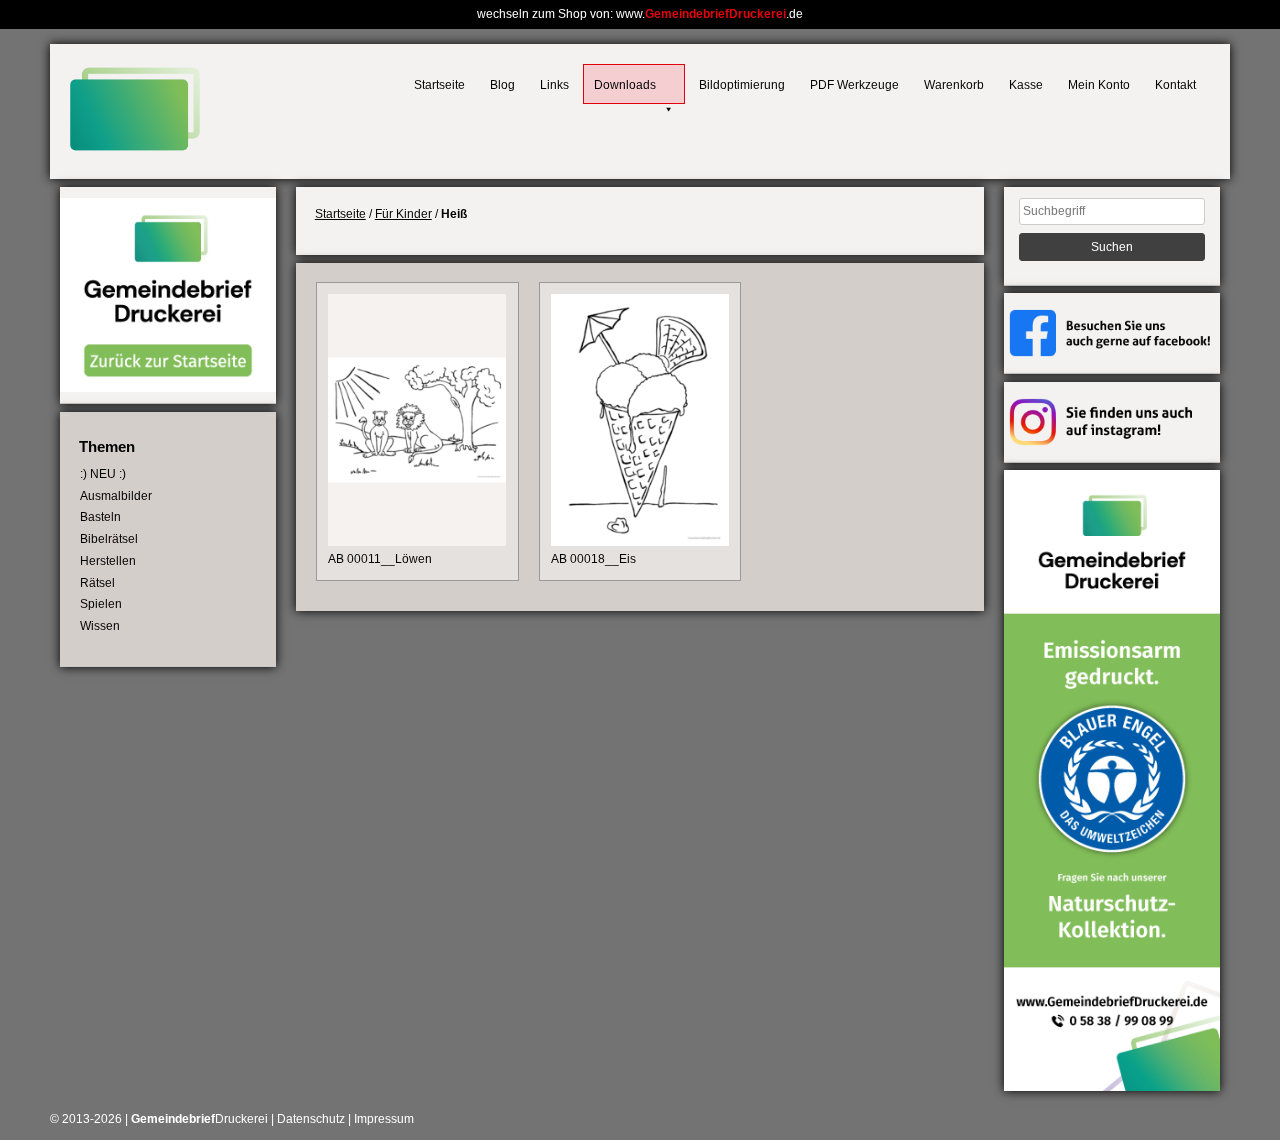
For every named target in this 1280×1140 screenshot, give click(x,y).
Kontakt (1175, 85)
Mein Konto (1099, 85)
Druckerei (199, 1119)
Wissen (100, 626)
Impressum (384, 1119)
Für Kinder (403, 214)
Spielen (101, 604)
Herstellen (108, 561)
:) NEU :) (103, 474)
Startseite (439, 85)
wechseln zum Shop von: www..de (640, 14)
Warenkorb (954, 85)
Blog (502, 85)
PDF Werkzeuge (854, 85)
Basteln (100, 517)
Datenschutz (311, 1119)
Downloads (625, 85)
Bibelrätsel (109, 539)
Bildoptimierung (742, 85)
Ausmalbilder (116, 496)
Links (554, 85)
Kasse (1026, 85)
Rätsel (97, 583)
